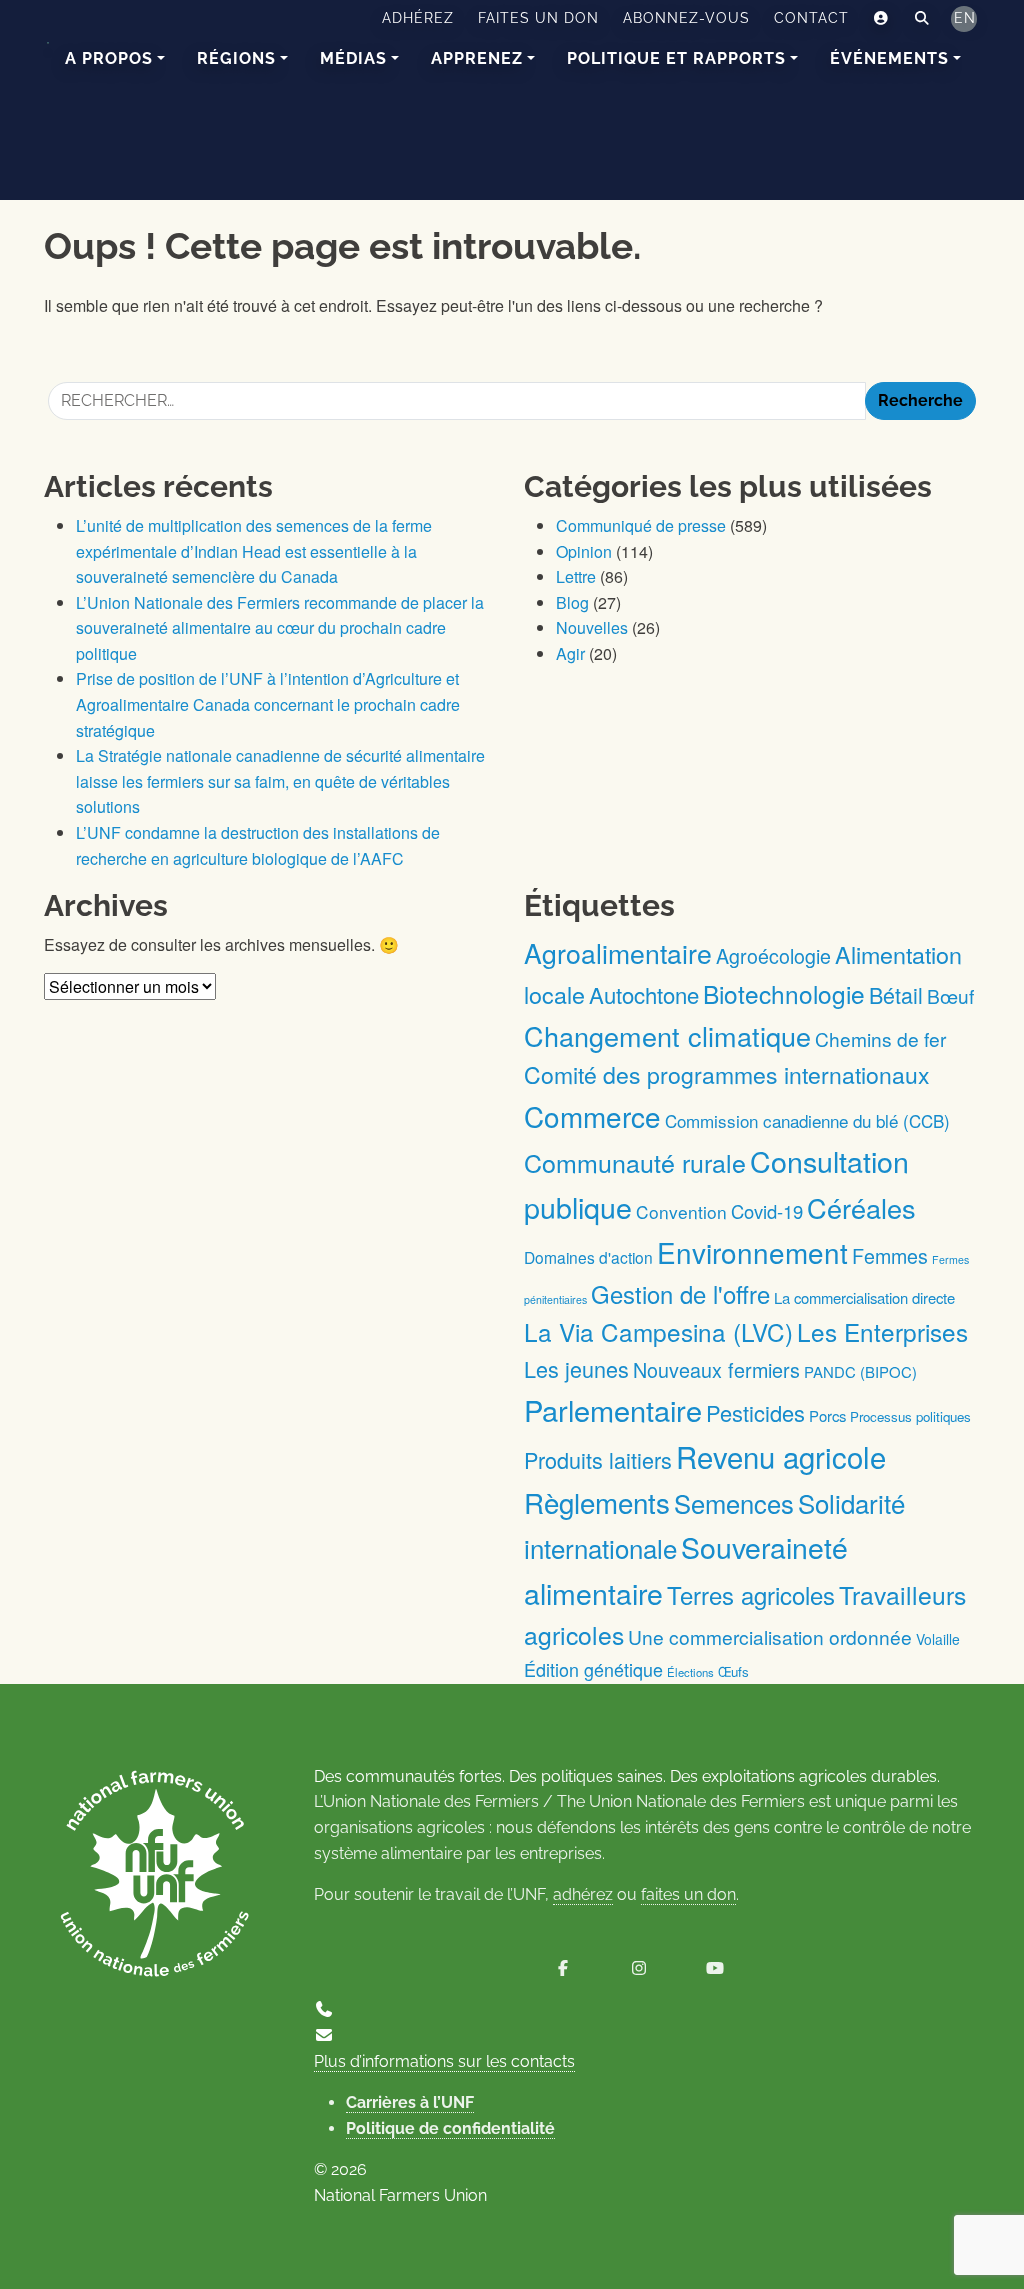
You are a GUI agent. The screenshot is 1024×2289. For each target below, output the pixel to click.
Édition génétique (593, 1669)
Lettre (576, 576)
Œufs (733, 1671)
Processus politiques (910, 1416)
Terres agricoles (751, 1594)
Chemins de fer (880, 1038)
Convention (681, 1211)
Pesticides (755, 1412)
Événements (889, 58)
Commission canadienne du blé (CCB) (807, 1120)
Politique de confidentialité (450, 2128)
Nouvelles (592, 627)
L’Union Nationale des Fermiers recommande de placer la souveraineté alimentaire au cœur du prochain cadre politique (280, 628)
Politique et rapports (676, 58)
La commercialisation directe (864, 1297)
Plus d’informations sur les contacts (444, 2061)
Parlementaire (613, 1409)
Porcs (827, 1415)
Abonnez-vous (686, 18)
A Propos (109, 58)
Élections (690, 1672)
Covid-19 (767, 1211)
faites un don (688, 1894)
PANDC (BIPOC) (860, 1371)
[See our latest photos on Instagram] (639, 1968)
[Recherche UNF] (922, 19)
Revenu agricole (781, 1456)
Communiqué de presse (641, 525)
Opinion (584, 551)
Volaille (938, 1639)
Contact (811, 18)
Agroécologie (773, 955)
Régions (236, 58)
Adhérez (418, 18)
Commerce (592, 1116)
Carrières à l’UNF (410, 2102)
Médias (353, 58)
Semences (734, 1503)
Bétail (896, 994)
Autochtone (644, 994)
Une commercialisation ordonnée (770, 1636)
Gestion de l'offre (680, 1294)
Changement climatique (667, 1035)
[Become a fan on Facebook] (563, 1968)
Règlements (597, 1502)
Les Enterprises (882, 1331)
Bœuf (950, 995)
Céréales (861, 1207)
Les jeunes (576, 1368)
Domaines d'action (588, 1257)
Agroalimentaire (618, 952)
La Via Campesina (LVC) (658, 1331)
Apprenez (477, 58)
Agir (570, 653)
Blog (572, 602)
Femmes (890, 1255)
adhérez (583, 1894)
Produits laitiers (598, 1459)
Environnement (752, 1252)
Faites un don (538, 18)
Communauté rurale (635, 1162)
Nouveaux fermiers (716, 1369)
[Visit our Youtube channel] (715, 1968)
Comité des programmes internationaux (727, 1074)
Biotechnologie (784, 993)
